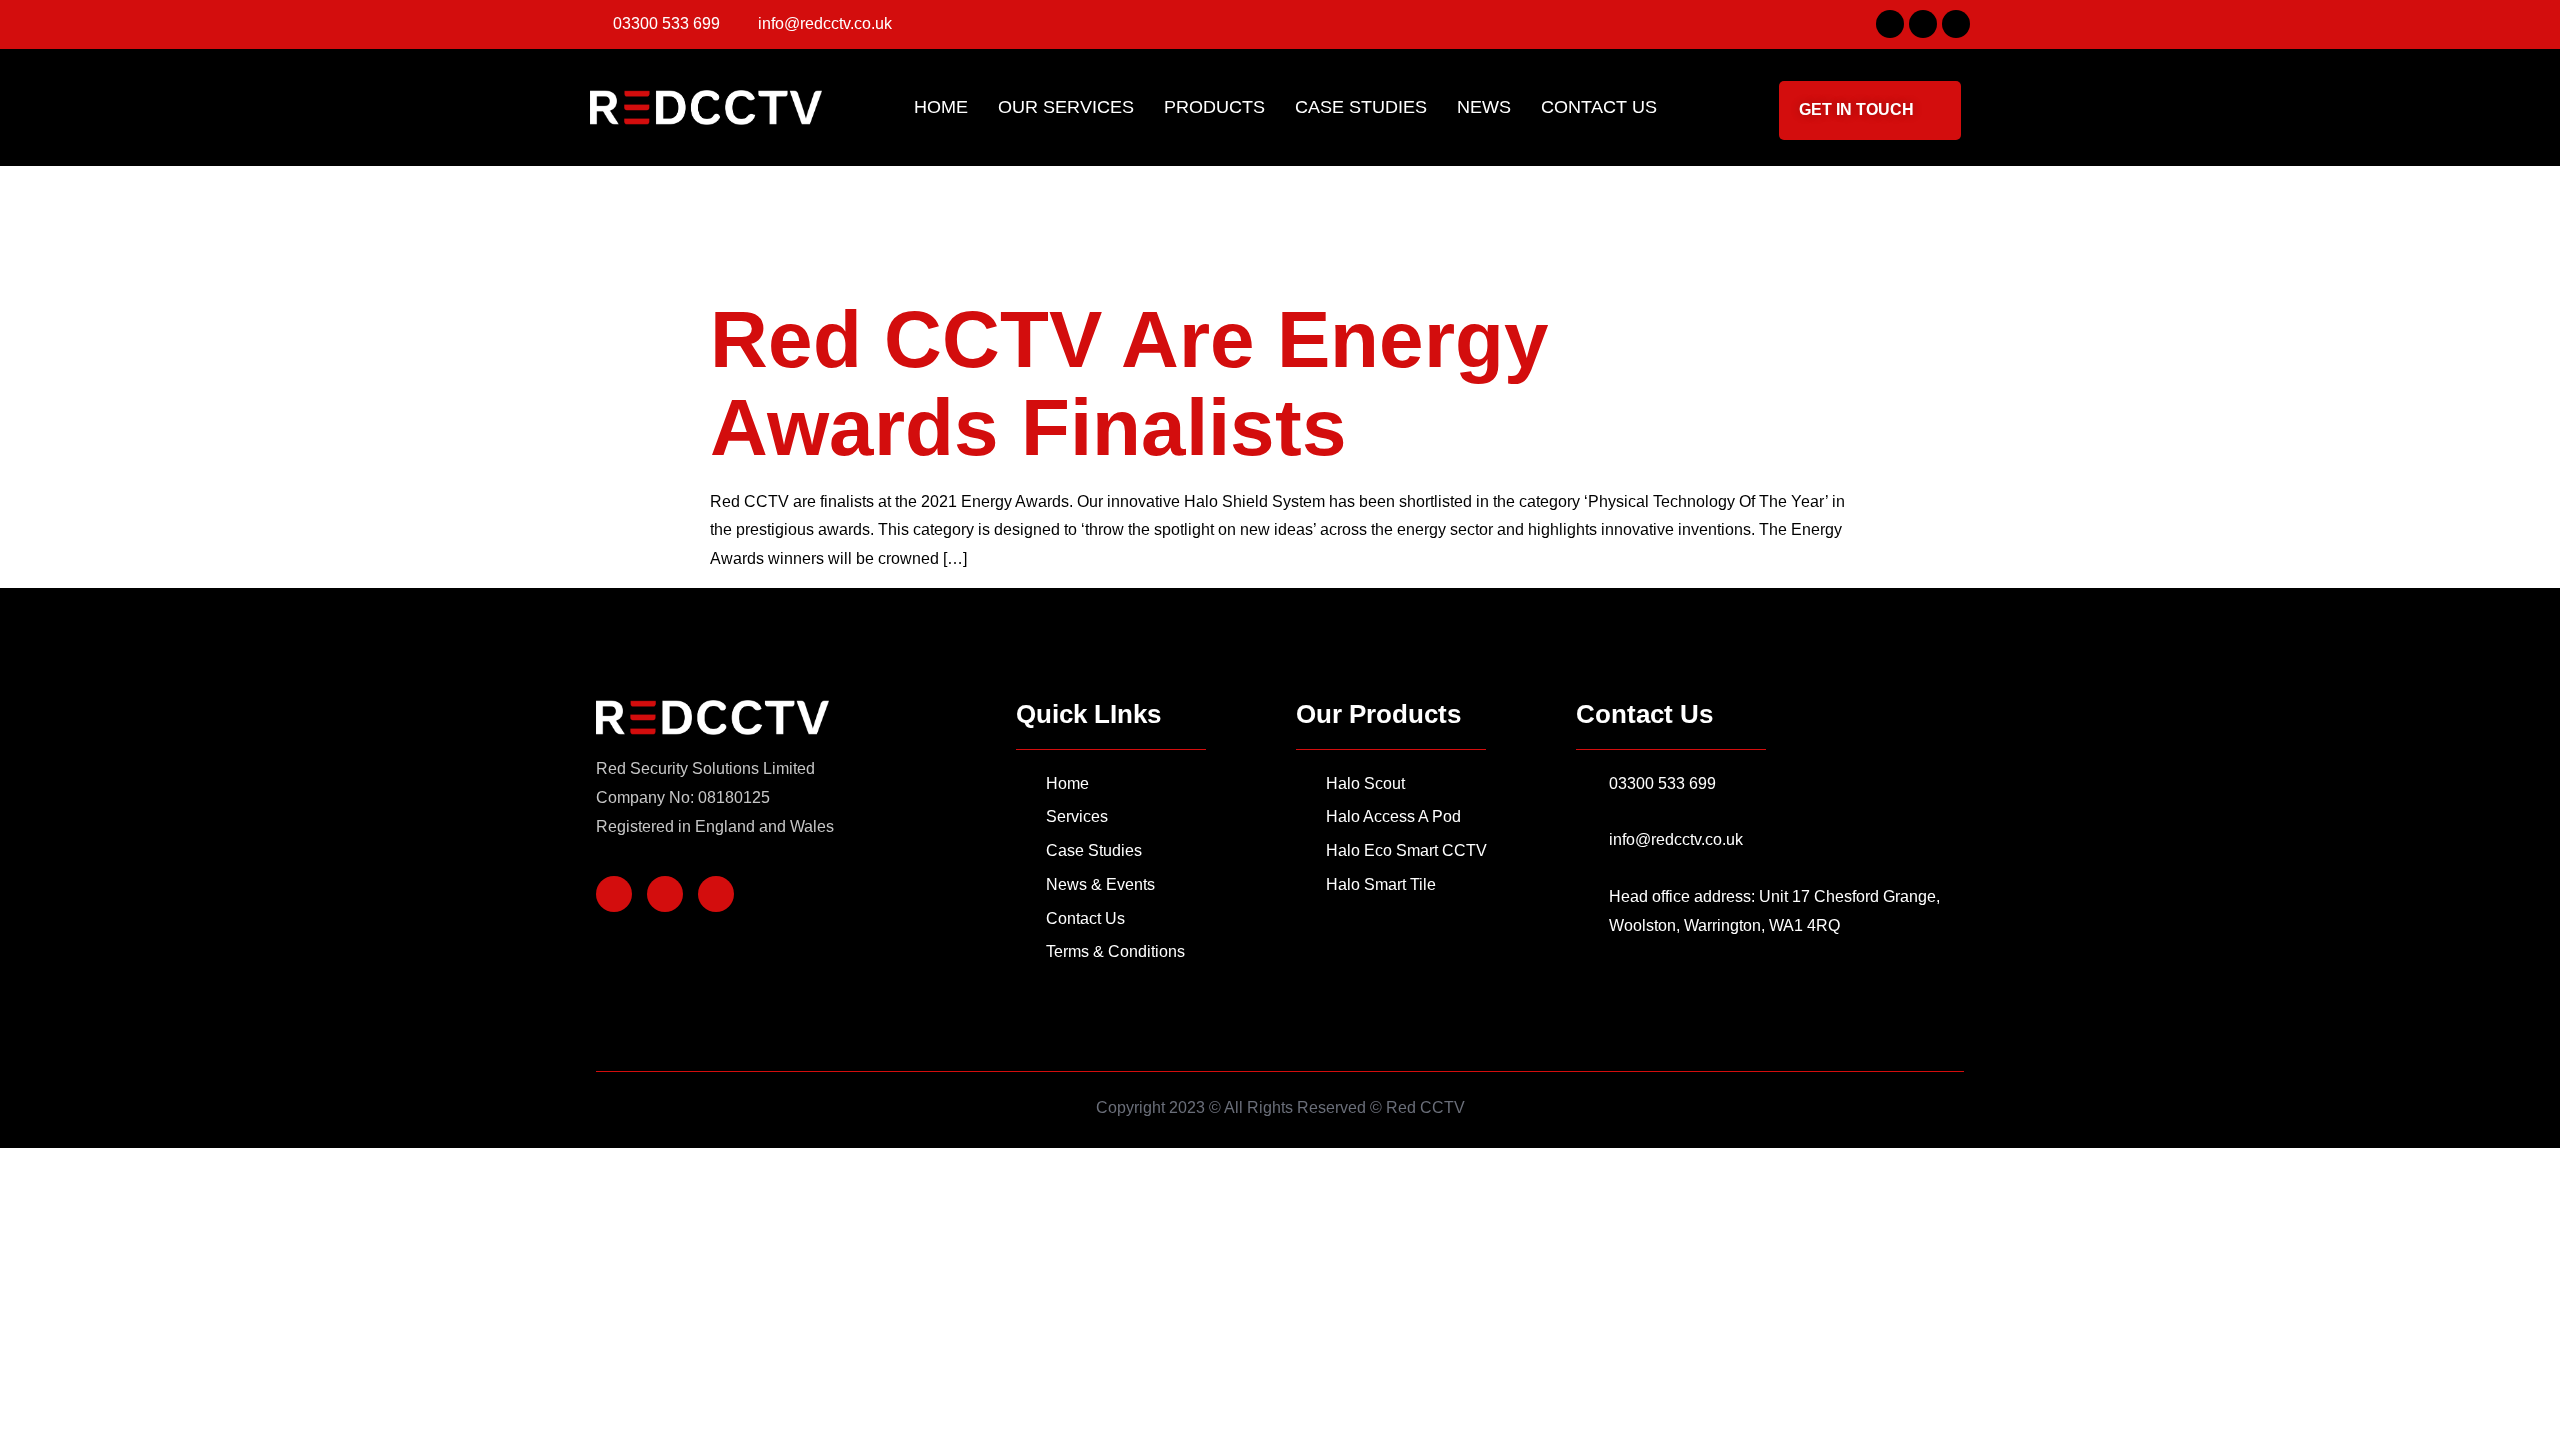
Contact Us (1599, 107)
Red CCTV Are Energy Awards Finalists (1129, 383)
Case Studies (1361, 107)
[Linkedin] (1956, 24)
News (1484, 107)
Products (1214, 107)
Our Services (1066, 107)
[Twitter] (1923, 24)
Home (941, 107)
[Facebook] (1890, 24)
